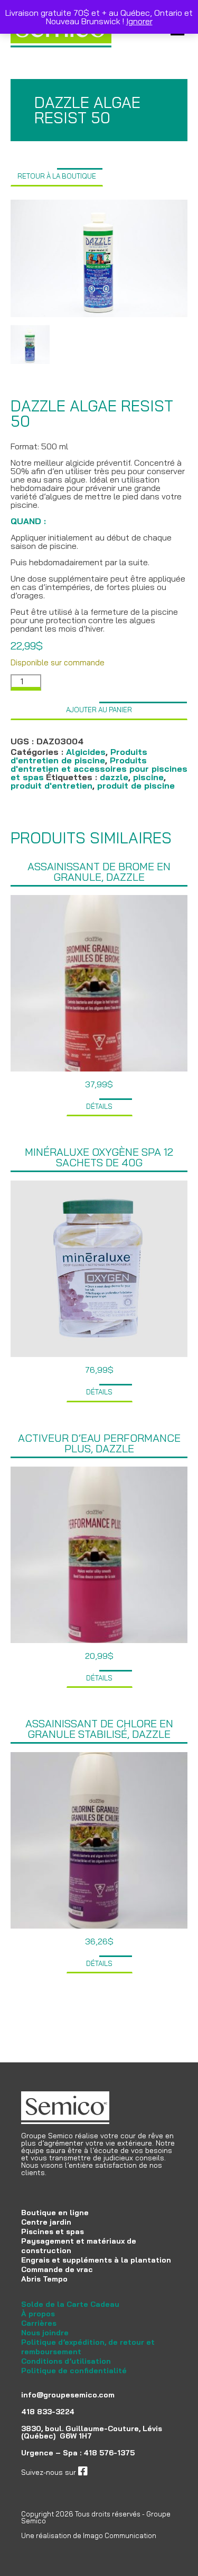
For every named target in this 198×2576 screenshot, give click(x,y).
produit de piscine (136, 785)
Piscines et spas (53, 2231)
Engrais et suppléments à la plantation (96, 2260)
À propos (38, 2314)
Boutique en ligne (55, 2213)
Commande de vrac (57, 2269)
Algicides (86, 752)
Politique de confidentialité (74, 2371)
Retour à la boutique (57, 176)
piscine (148, 777)
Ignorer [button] (139, 21)
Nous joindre (45, 2333)
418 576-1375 (109, 2453)
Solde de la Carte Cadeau (70, 2304)
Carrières (39, 2323)
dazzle (114, 777)
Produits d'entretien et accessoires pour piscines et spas (99, 769)
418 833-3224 (48, 2412)
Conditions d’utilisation (66, 2361)
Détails (99, 1106)
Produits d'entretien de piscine (79, 756)
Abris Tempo (44, 2279)
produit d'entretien (51, 785)
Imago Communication (120, 2535)
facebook (103, 2472)
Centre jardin (46, 2222)
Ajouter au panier (99, 710)
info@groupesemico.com (68, 2395)
